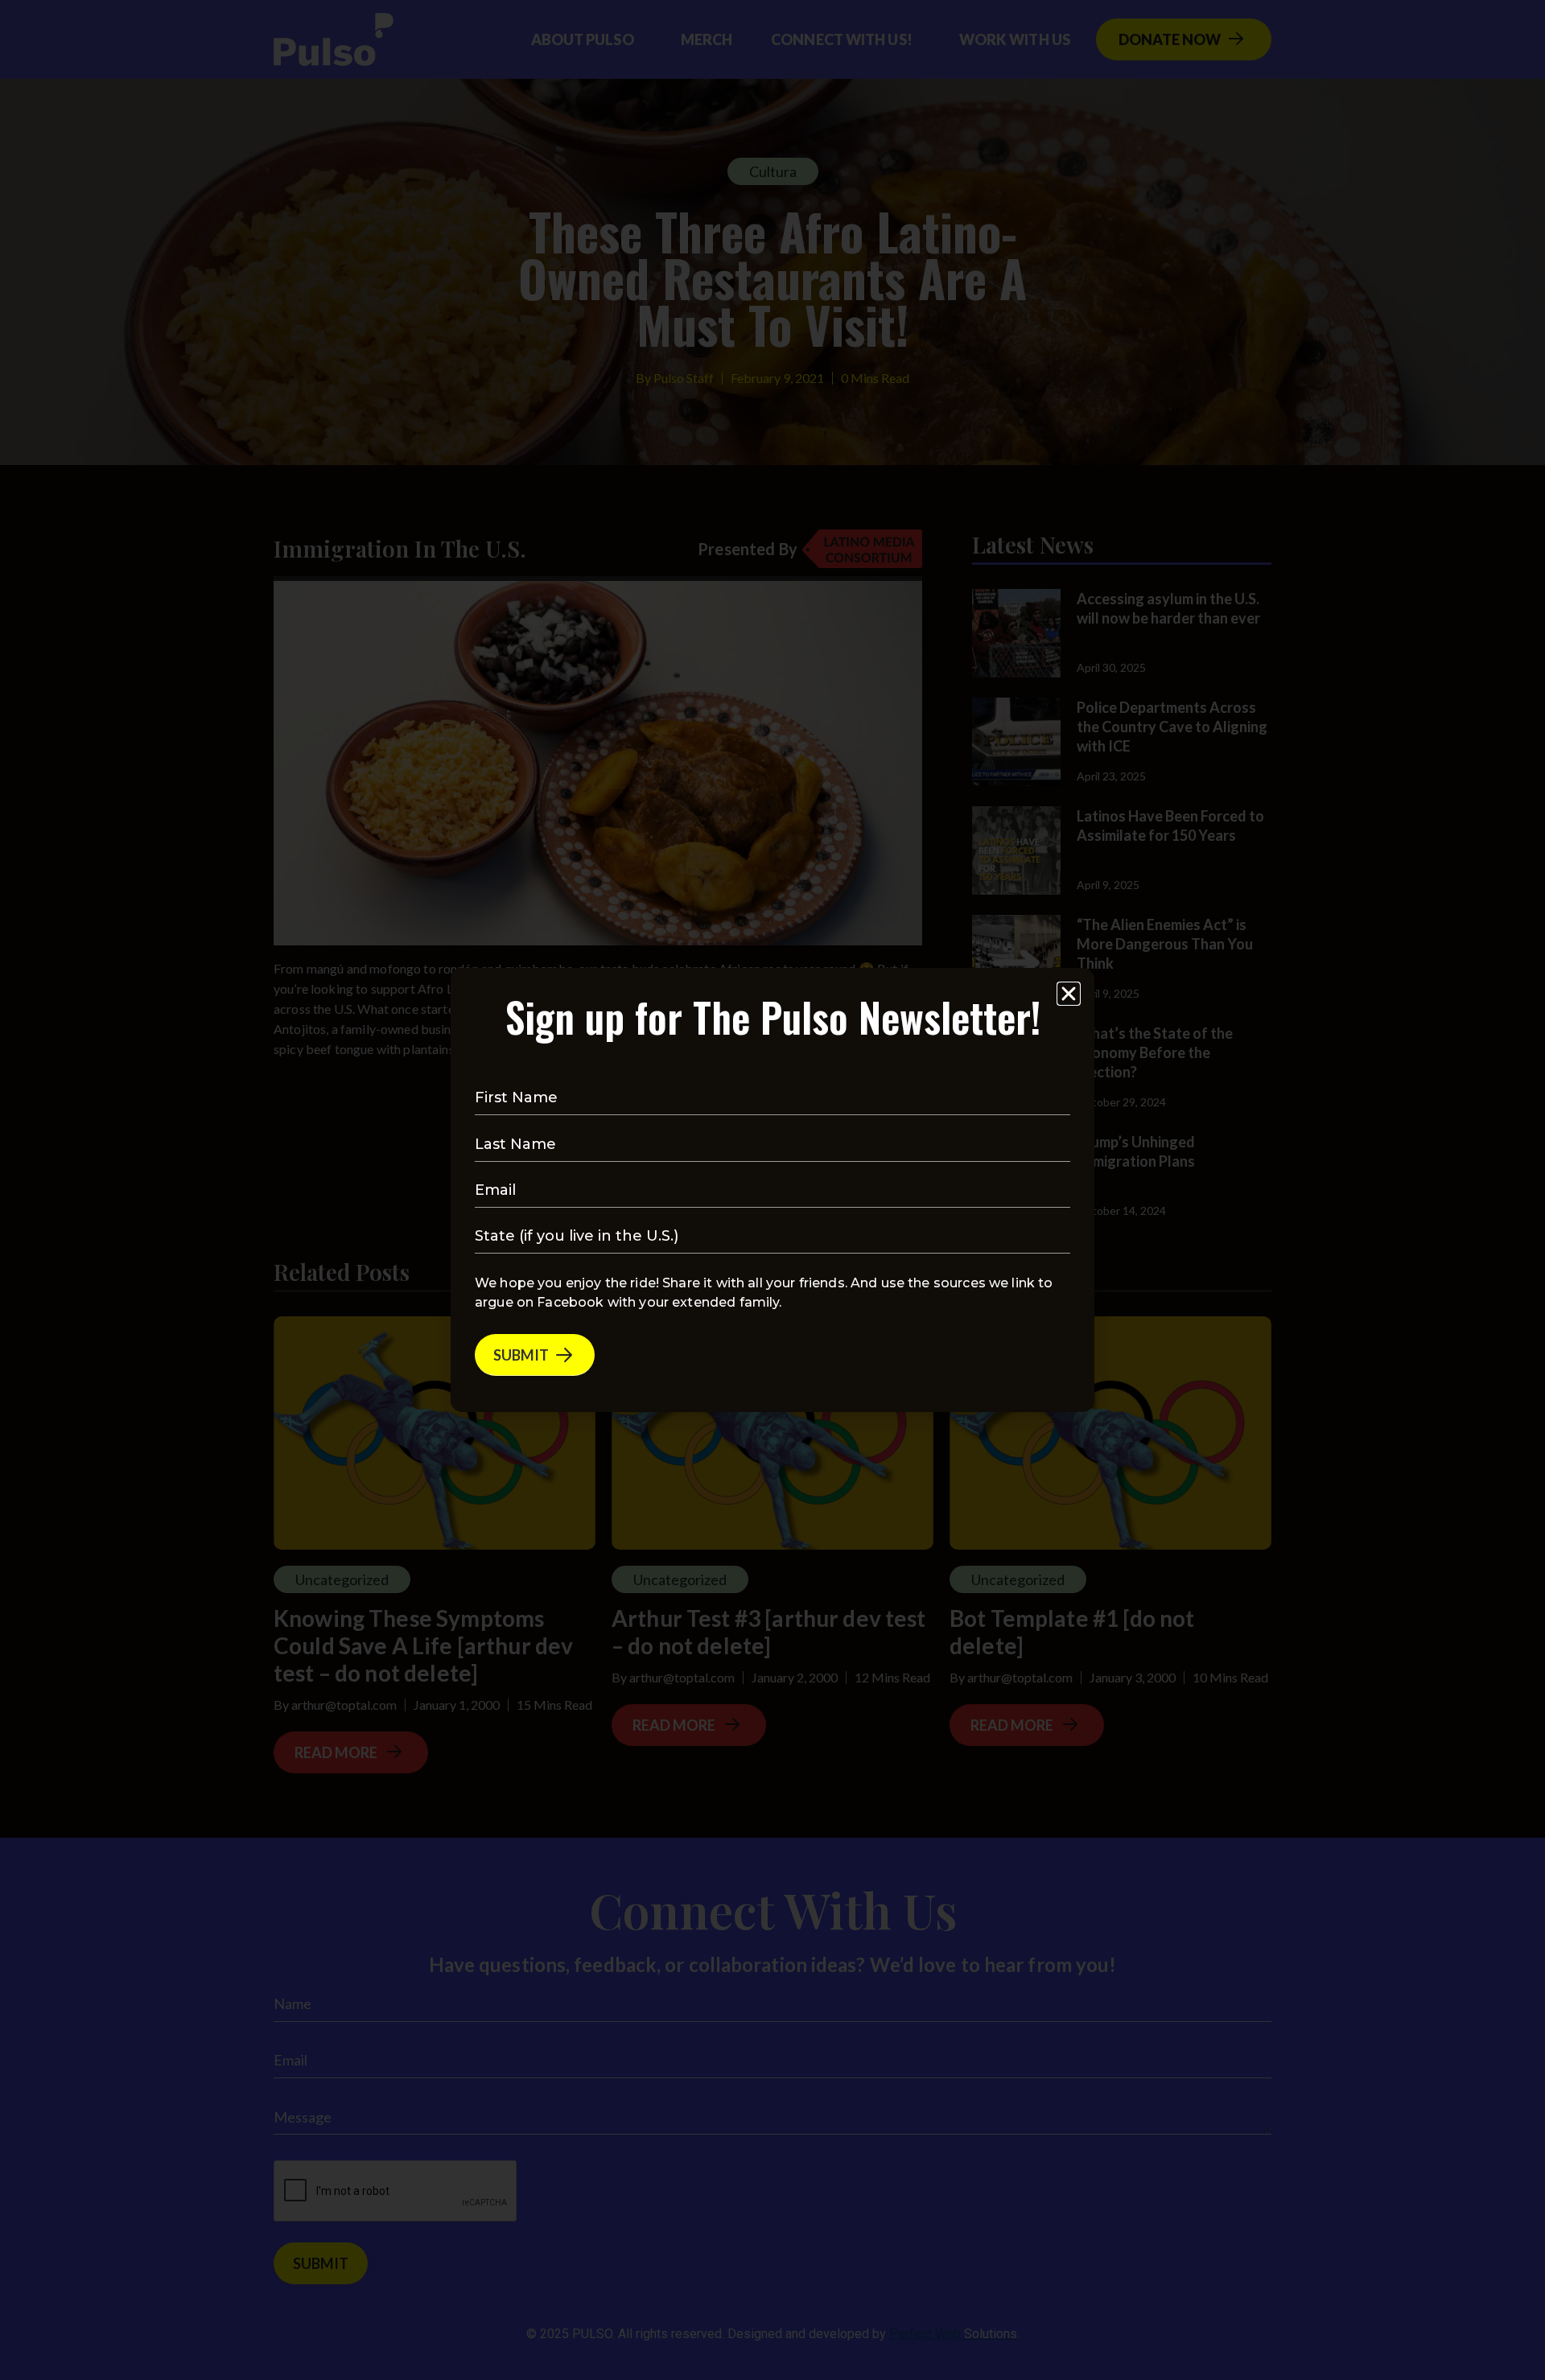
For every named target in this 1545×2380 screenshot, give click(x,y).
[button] (1069, 994)
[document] (772, 1190)
